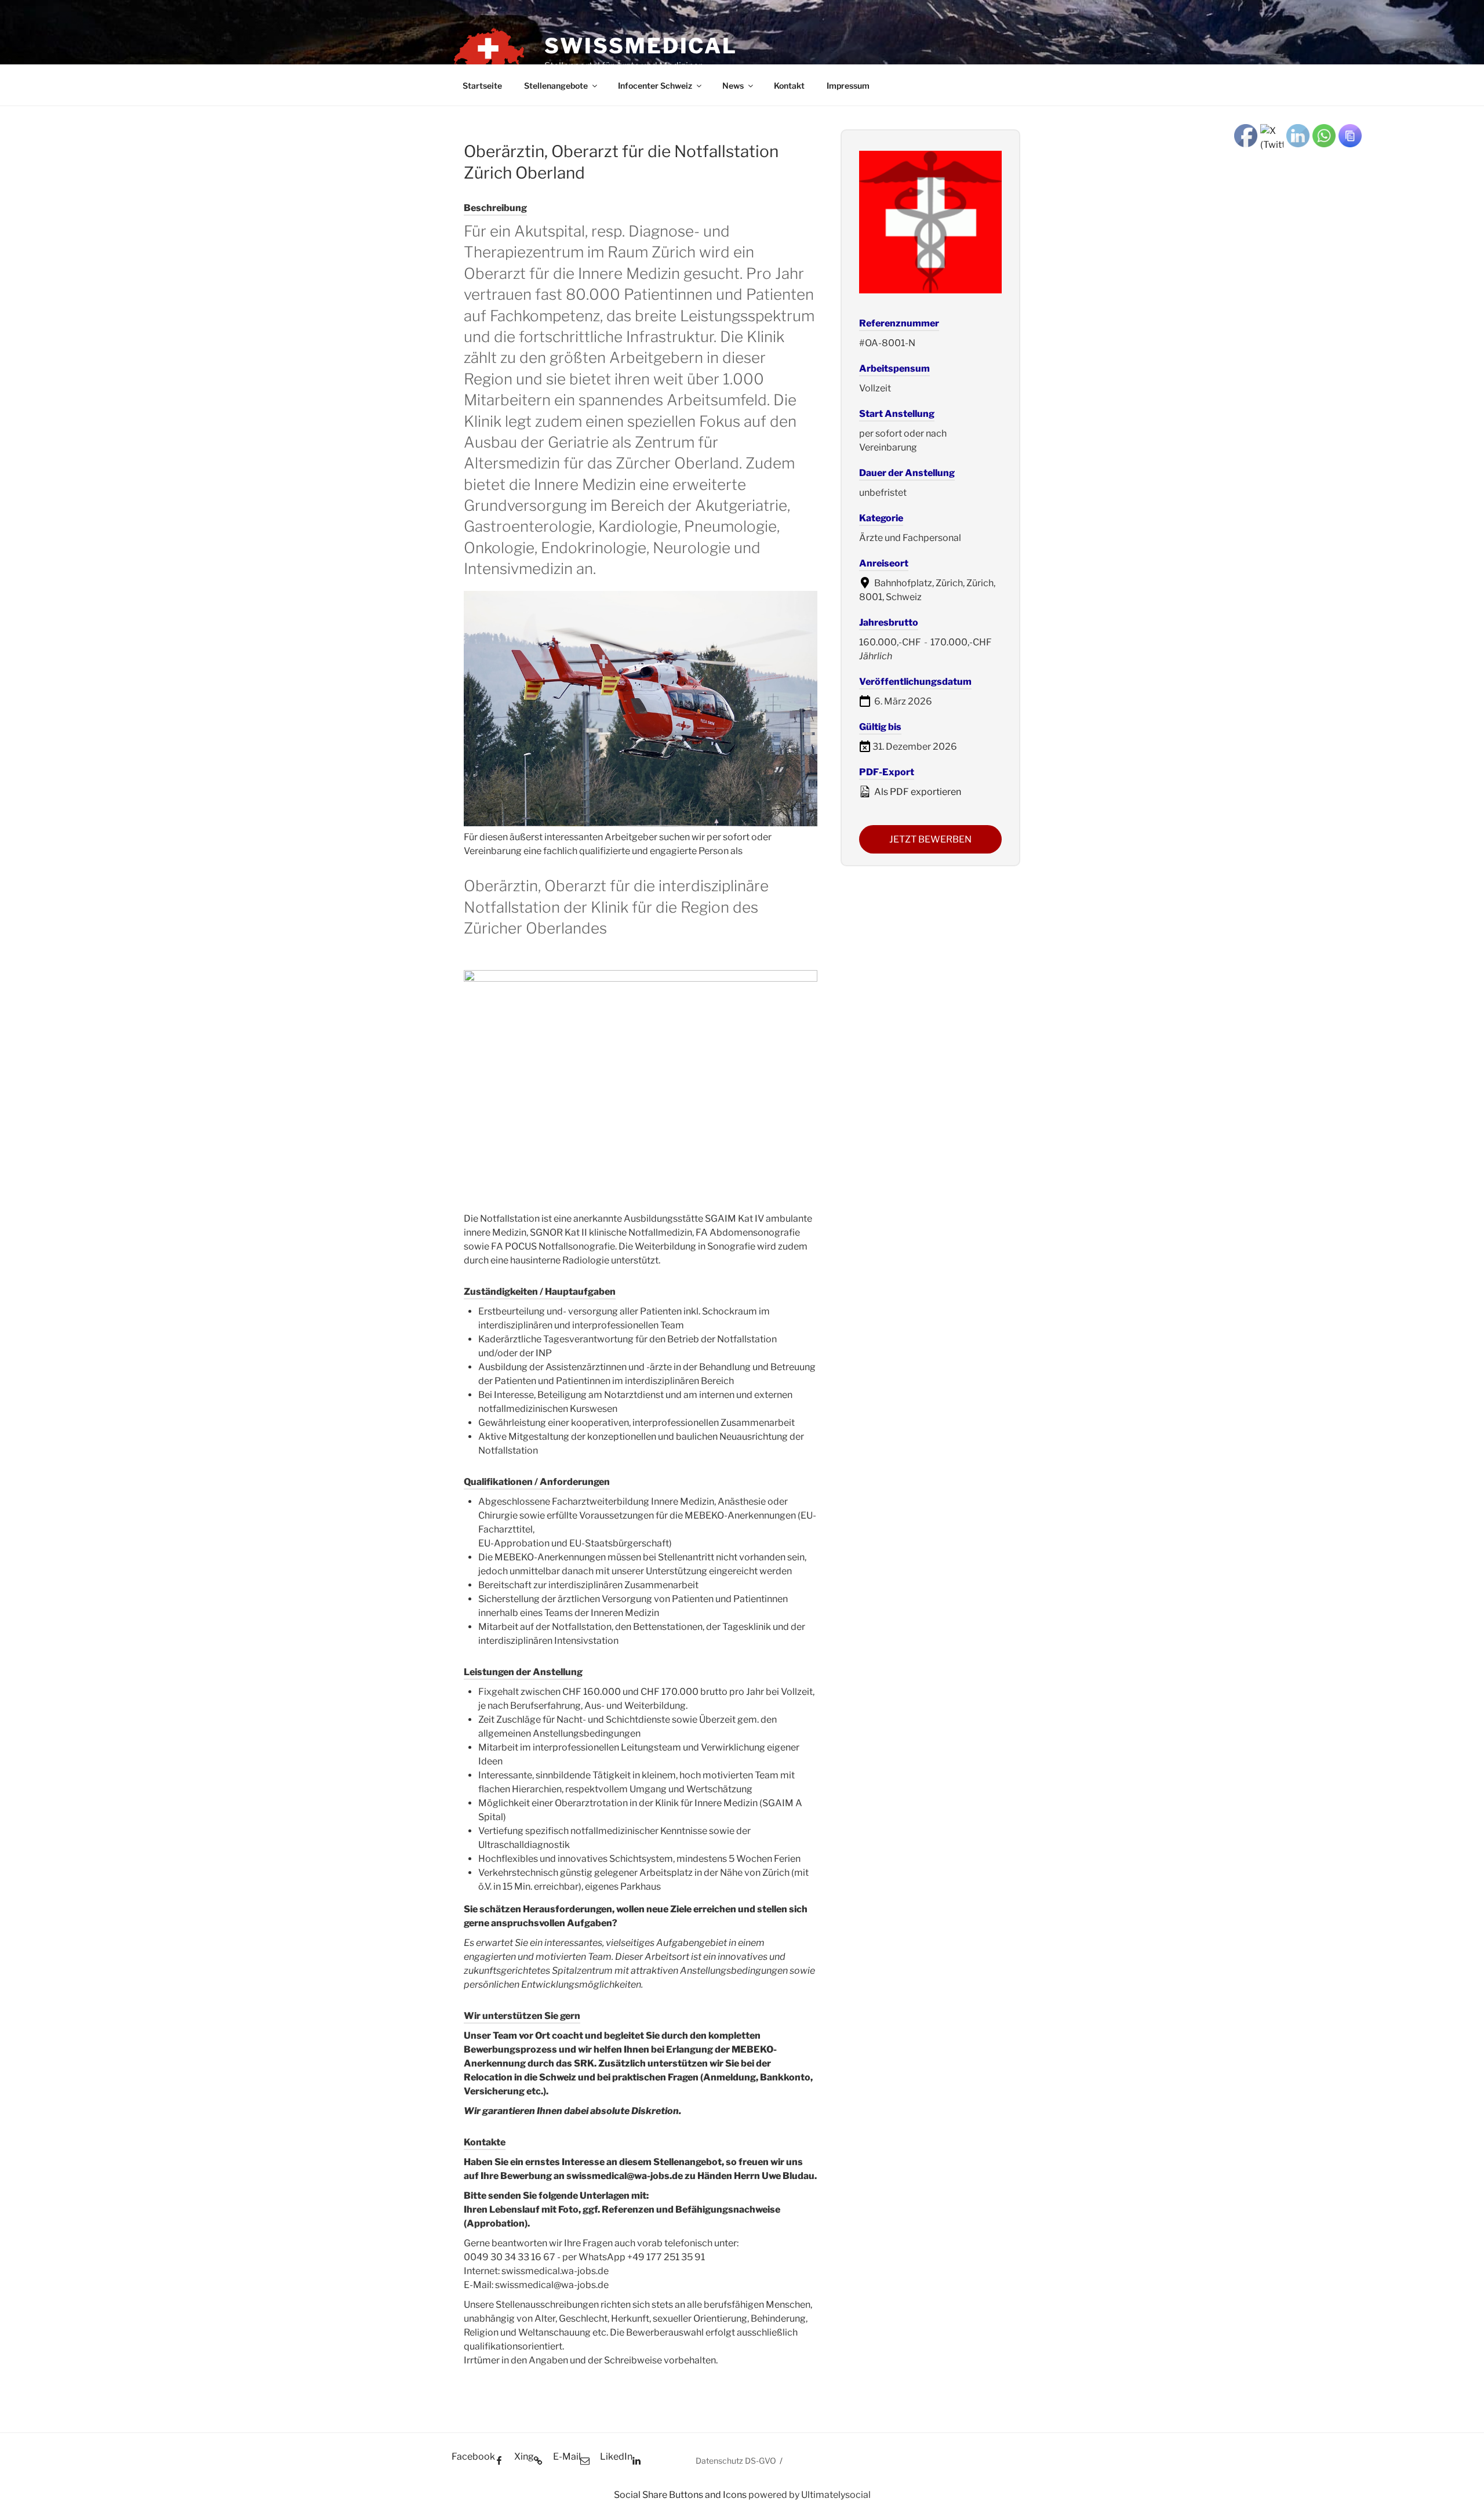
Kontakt (789, 86)
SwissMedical (641, 46)
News (733, 86)
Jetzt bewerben (930, 839)
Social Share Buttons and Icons (680, 2495)
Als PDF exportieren (917, 792)
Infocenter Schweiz (655, 86)
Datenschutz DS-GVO (736, 2461)
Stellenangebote (556, 86)
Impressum (848, 86)
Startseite (482, 86)
